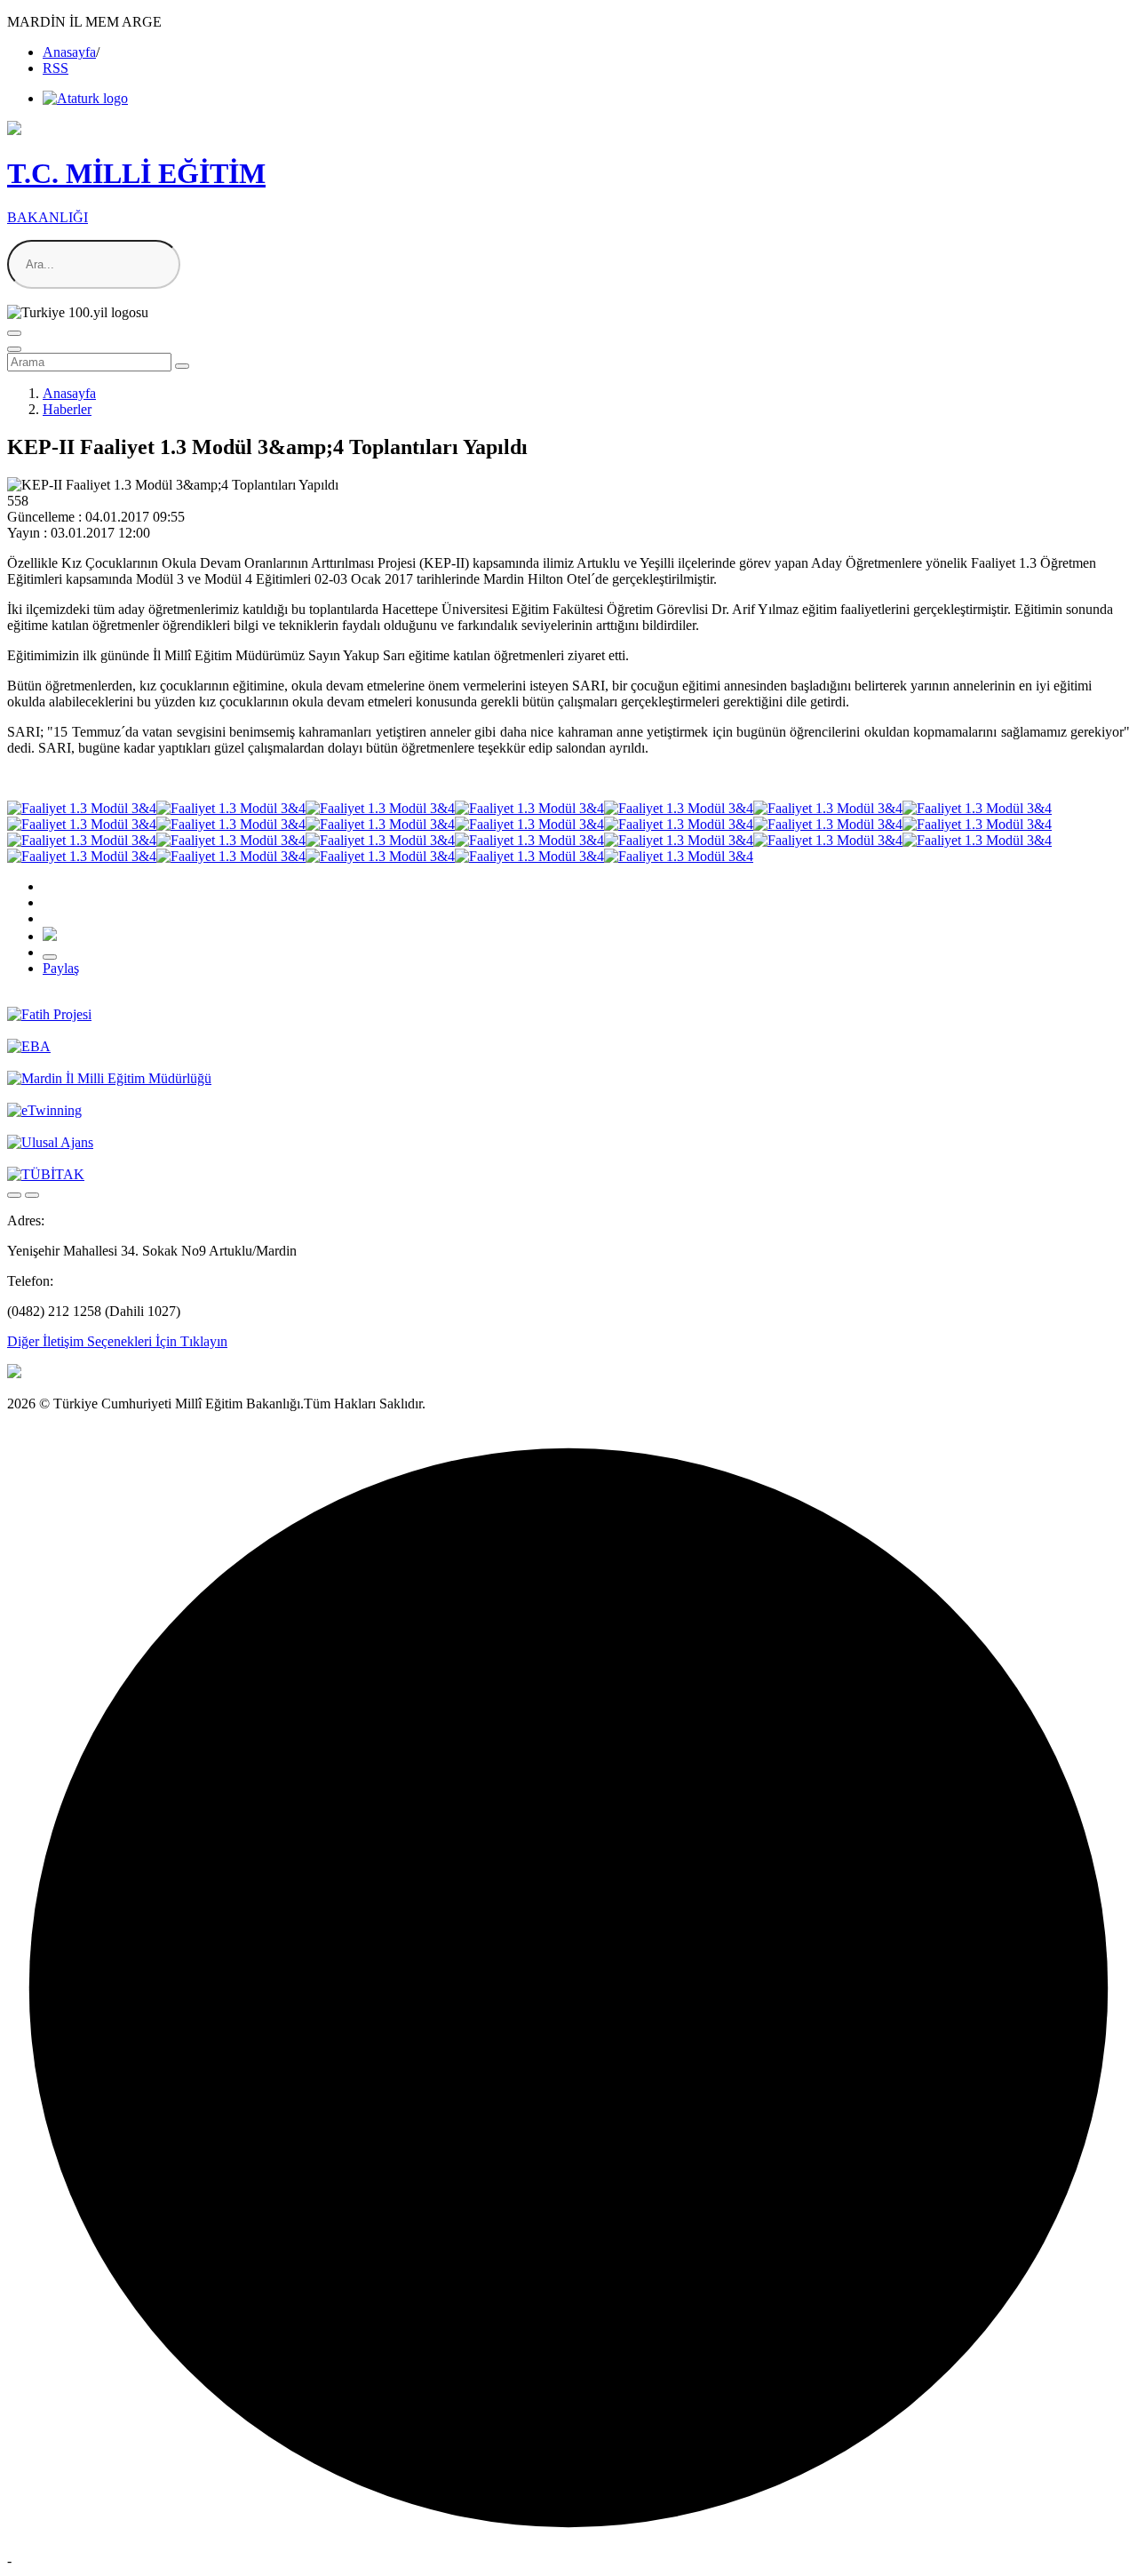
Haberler (67, 409)
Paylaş (61, 968)
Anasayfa (69, 52)
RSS (56, 68)
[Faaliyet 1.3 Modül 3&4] (82, 808)
